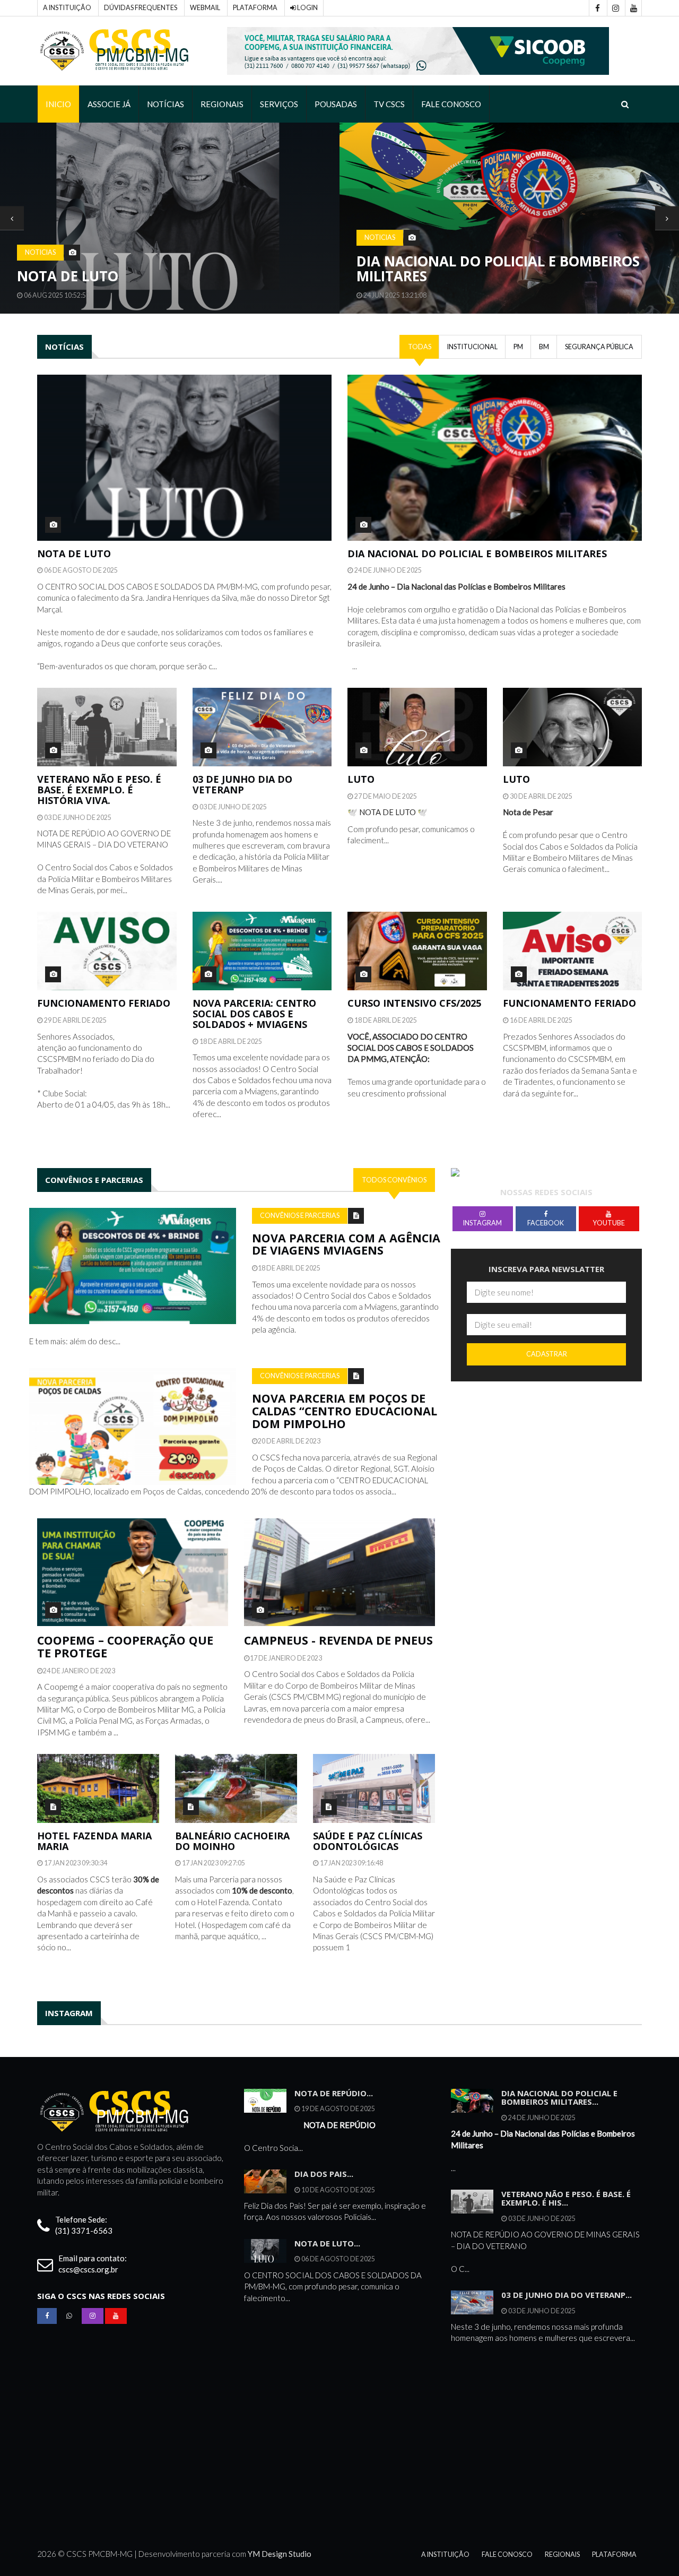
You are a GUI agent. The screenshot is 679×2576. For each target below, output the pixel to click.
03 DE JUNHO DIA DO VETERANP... (567, 2295)
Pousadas (336, 104)
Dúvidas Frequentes (141, 8)
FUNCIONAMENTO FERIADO (104, 1003)
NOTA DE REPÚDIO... (334, 2093)
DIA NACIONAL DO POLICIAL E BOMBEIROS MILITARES (159, 269)
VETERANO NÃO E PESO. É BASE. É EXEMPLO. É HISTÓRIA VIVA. (99, 790)
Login (307, 8)
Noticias (40, 237)
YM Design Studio (280, 2554)
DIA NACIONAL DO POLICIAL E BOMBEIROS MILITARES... (559, 2098)
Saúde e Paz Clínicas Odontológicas (368, 1841)
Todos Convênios (394, 1180)
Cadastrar (547, 1354)
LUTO (361, 779)
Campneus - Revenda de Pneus (338, 1640)
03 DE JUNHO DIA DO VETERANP (242, 784)
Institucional (472, 347)
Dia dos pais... (324, 2174)
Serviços (279, 104)
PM (518, 347)
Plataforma (255, 8)
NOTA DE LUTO (74, 554)
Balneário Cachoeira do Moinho (232, 1841)
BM (544, 347)
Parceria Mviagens (427, 276)
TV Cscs (389, 104)
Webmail (205, 8)
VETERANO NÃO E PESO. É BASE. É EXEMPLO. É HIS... (566, 2198)
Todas (420, 347)
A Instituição (67, 8)
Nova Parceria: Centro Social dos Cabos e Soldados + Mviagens (254, 1014)
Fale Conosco (451, 104)
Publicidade (386, 252)
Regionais (222, 104)
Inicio (58, 104)
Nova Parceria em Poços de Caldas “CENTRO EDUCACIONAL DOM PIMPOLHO (345, 1411)
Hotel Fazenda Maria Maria (94, 1841)
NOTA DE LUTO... (327, 2243)
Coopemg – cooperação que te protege (125, 1646)
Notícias (166, 104)
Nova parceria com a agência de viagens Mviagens (346, 1244)
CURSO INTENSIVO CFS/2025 (414, 1003)
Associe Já (109, 104)
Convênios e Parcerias (300, 1216)
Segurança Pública (599, 347)
